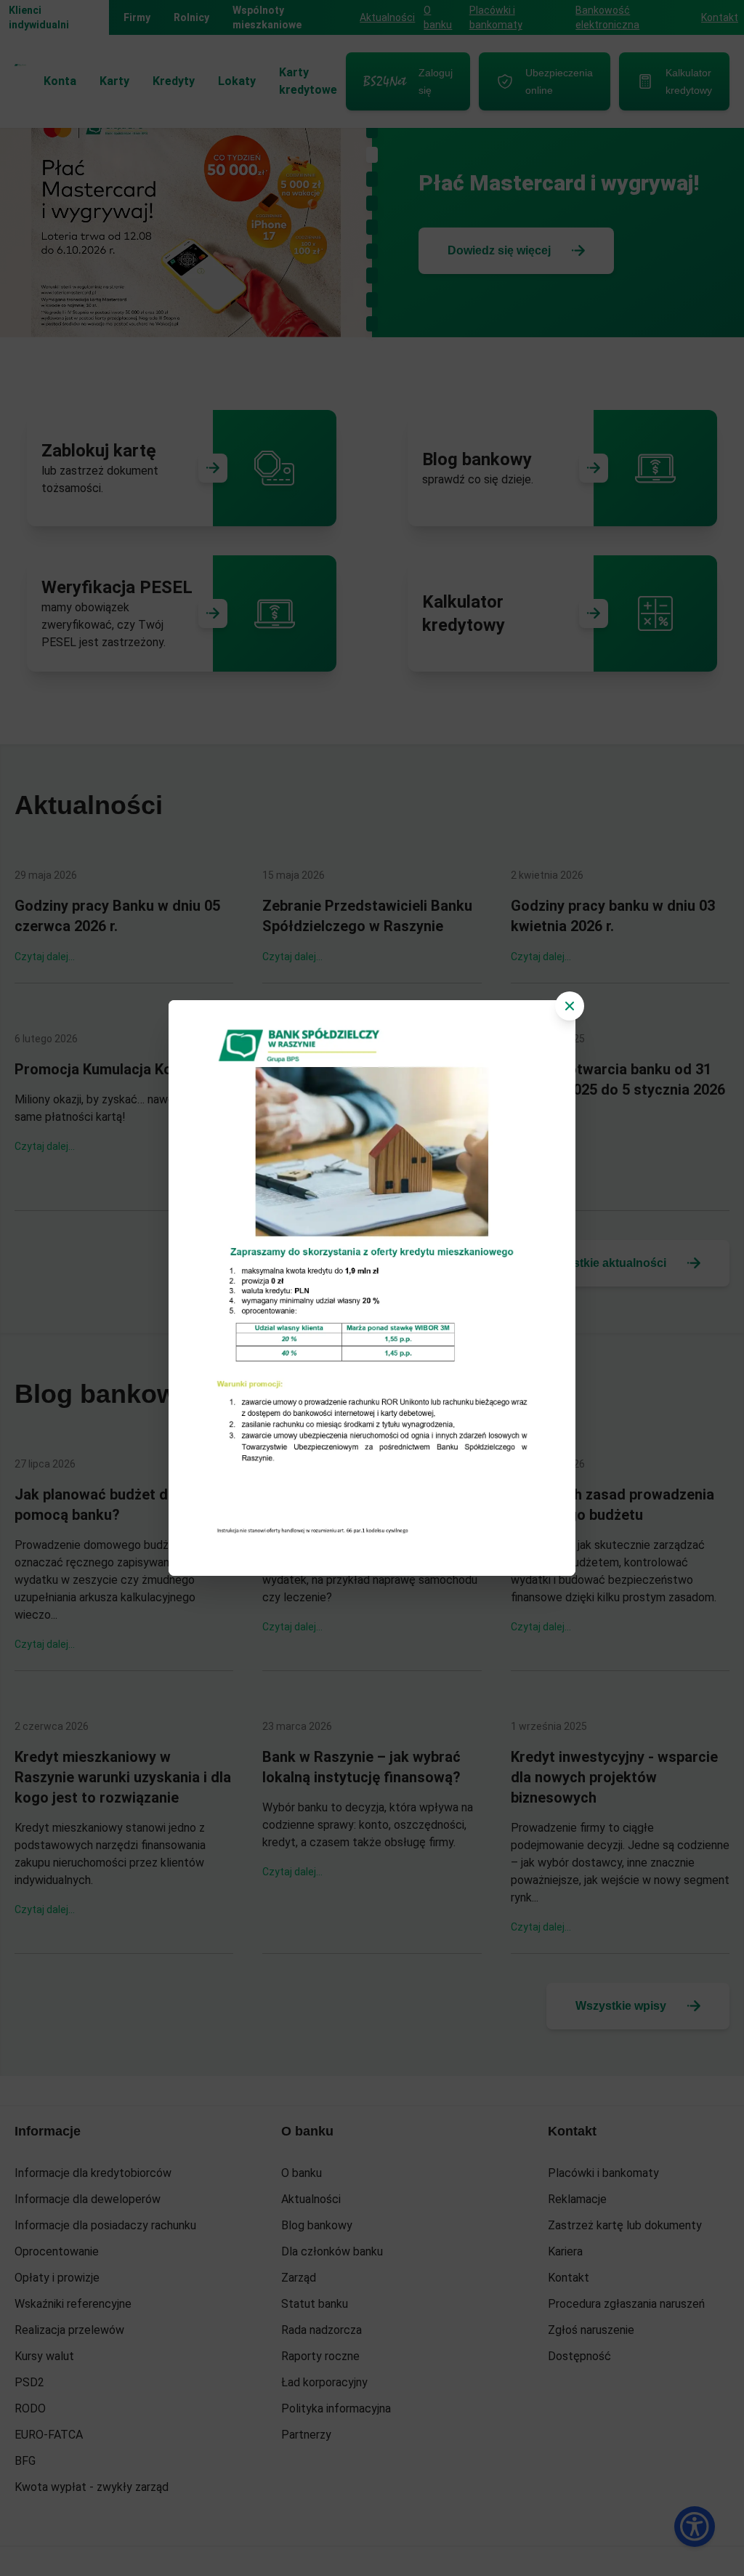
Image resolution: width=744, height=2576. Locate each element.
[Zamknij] (570, 1006)
